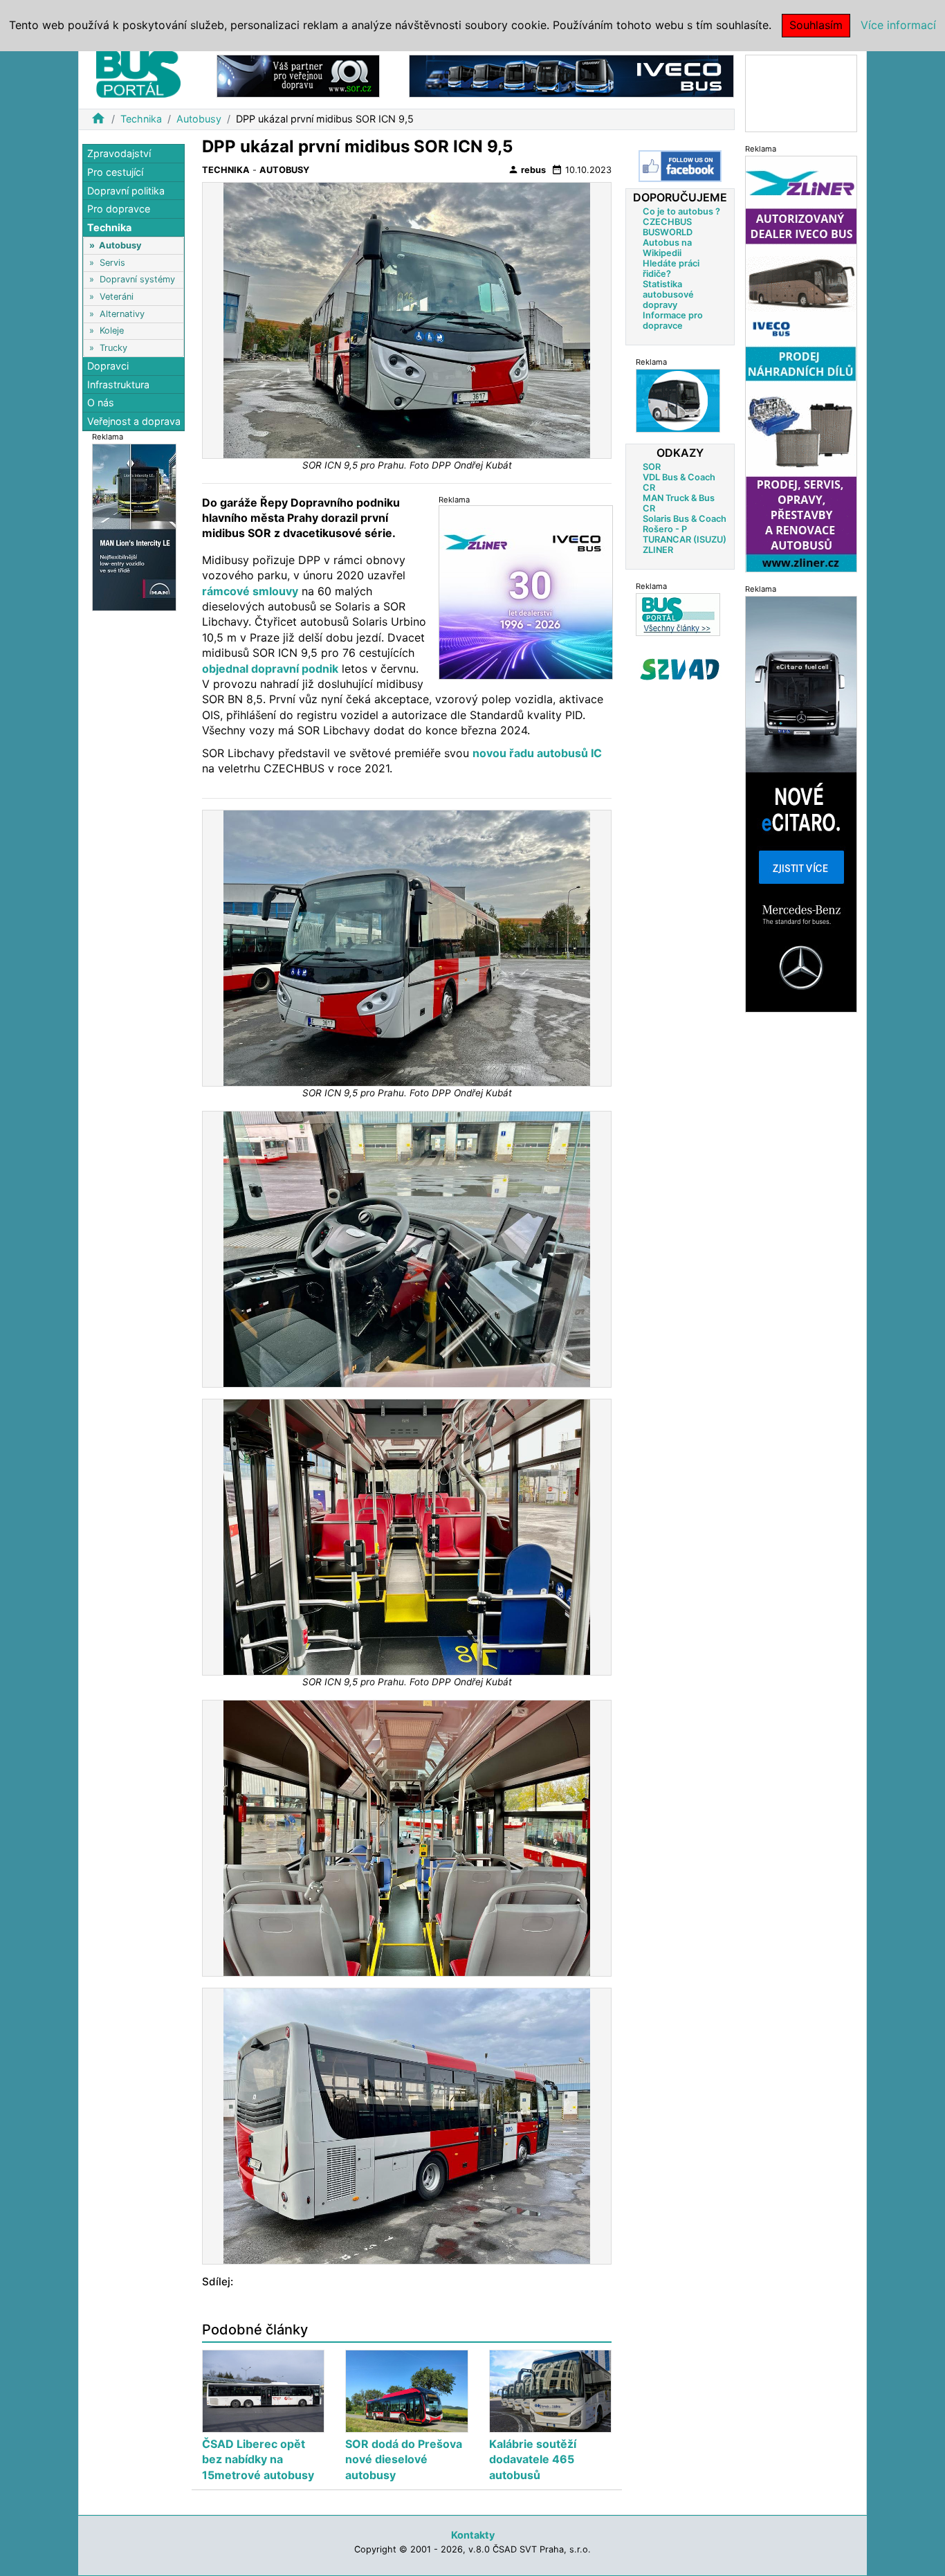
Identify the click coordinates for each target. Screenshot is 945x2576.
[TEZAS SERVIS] (678, 400)
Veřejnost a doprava (134, 420)
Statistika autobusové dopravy (668, 294)
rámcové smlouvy (250, 591)
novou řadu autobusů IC (537, 753)
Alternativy (122, 313)
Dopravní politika (126, 190)
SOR (652, 467)
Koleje (112, 330)
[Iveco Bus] (571, 75)
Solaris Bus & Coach (685, 519)
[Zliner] (801, 363)
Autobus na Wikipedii (667, 248)
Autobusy (199, 119)
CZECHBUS (667, 222)
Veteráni (117, 297)
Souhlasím (816, 25)
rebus (527, 170)
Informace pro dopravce (673, 320)
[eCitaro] (801, 803)
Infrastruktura (118, 384)
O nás (101, 402)
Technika (141, 119)
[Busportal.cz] (138, 72)
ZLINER (658, 550)
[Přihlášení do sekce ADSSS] (680, 669)
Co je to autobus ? (681, 211)
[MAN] (134, 526)
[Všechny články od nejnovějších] (678, 614)
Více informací (898, 25)
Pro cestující (115, 172)
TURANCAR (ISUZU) (685, 539)
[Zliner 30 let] (526, 592)
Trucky (113, 347)
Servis (112, 262)
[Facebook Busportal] (680, 166)
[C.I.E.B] (801, 92)
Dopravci (108, 366)
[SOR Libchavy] (298, 75)
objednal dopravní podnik (270, 669)
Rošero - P (665, 529)
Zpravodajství (119, 153)
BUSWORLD (668, 232)
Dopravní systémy (137, 279)
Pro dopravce (119, 209)
